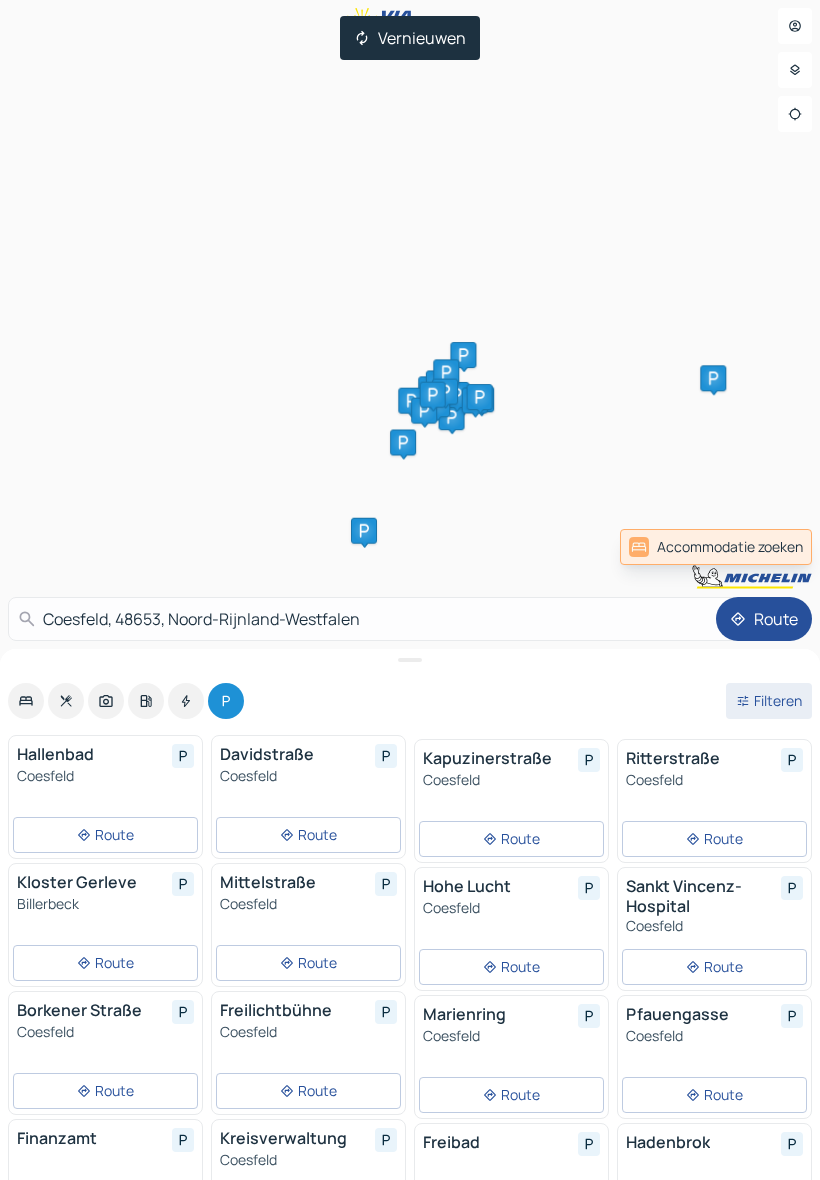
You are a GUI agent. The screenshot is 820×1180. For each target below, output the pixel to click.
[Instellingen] (795, 70)
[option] (26, 701)
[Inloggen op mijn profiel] (795, 26)
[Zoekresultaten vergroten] (410, 660)
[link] (768, 547)
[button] (463, 355)
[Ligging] (795, 114)
